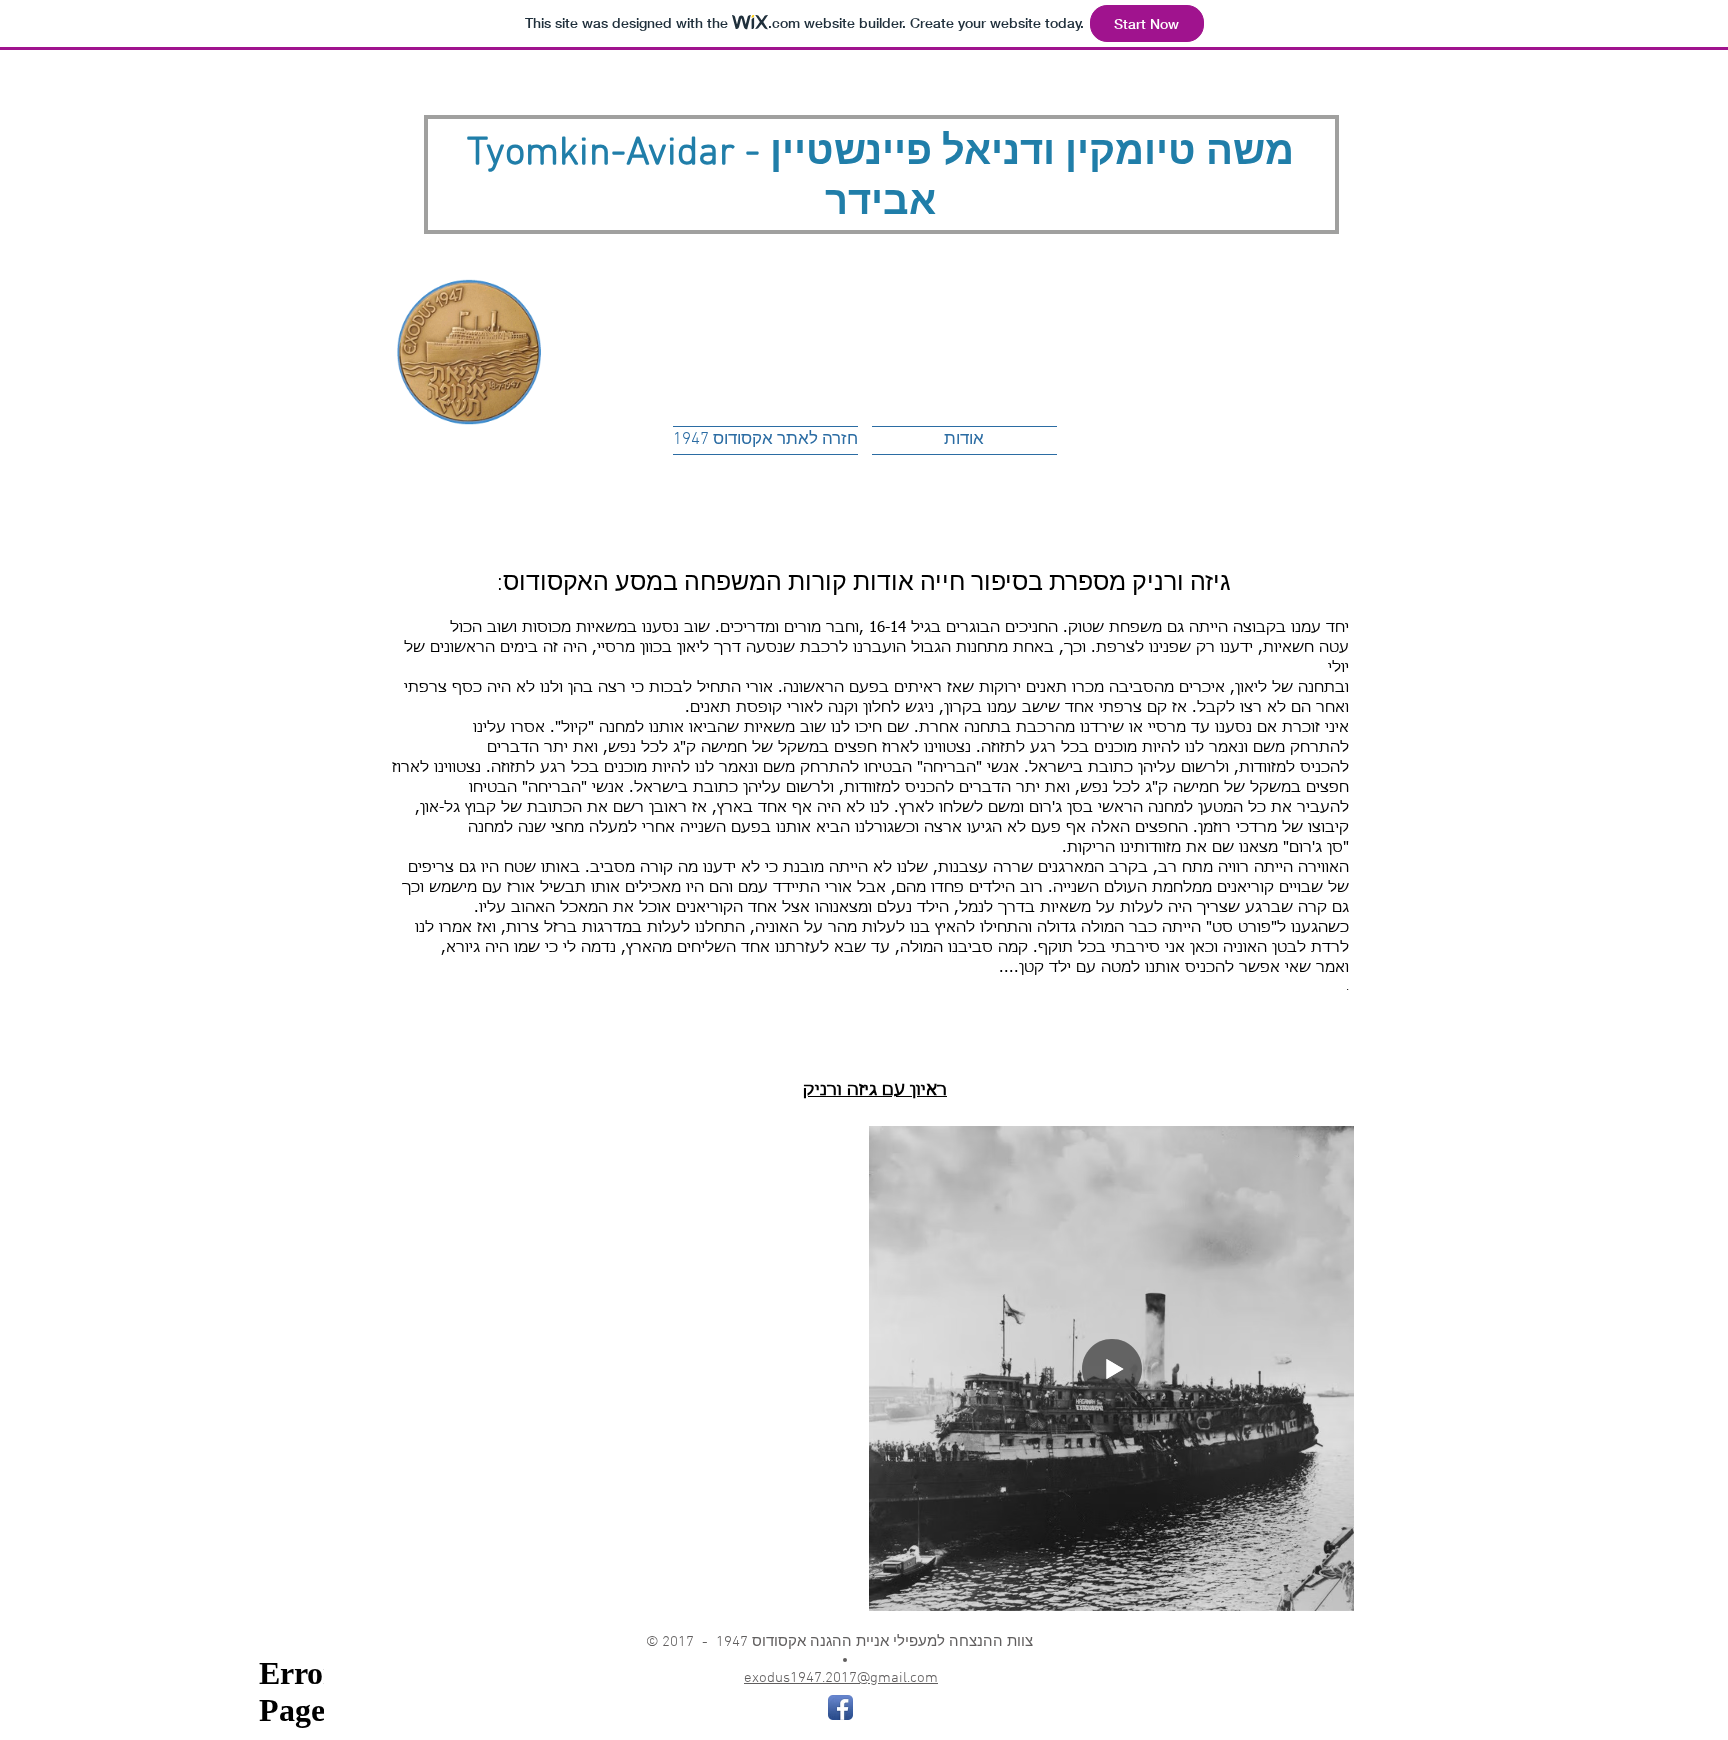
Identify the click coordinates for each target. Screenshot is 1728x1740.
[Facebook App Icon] (840, 1707)
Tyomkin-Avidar (601, 154)
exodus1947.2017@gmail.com (841, 1678)
